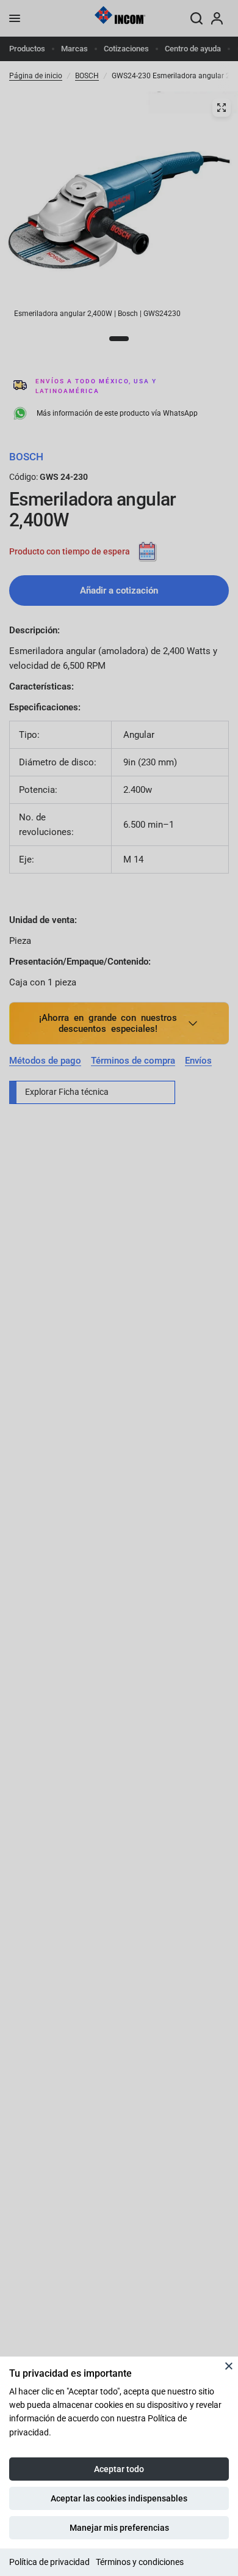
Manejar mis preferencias (119, 2528)
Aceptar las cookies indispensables (119, 2498)
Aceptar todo (119, 2469)
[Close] (229, 2366)
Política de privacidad (49, 2562)
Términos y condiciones (140, 2562)
